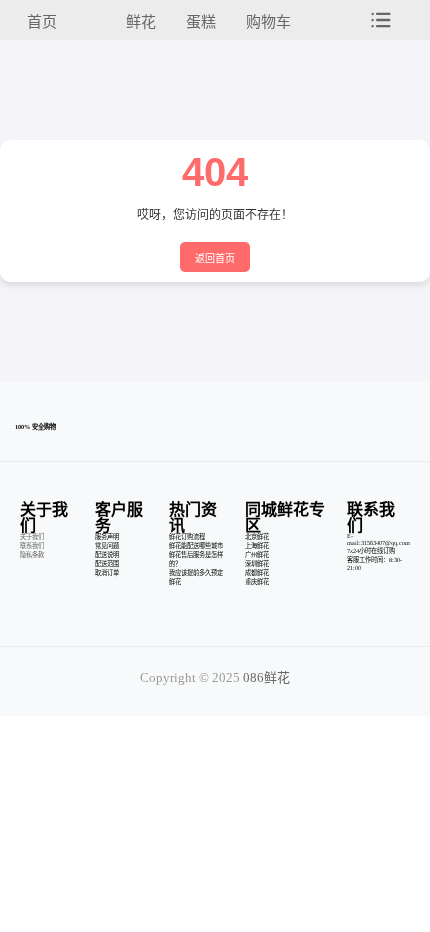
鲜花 (141, 22)
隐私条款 (32, 554)
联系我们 (32, 545)
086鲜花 (266, 677)
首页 (42, 22)
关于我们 (32, 536)
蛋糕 (201, 22)
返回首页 (215, 258)
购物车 (268, 22)
